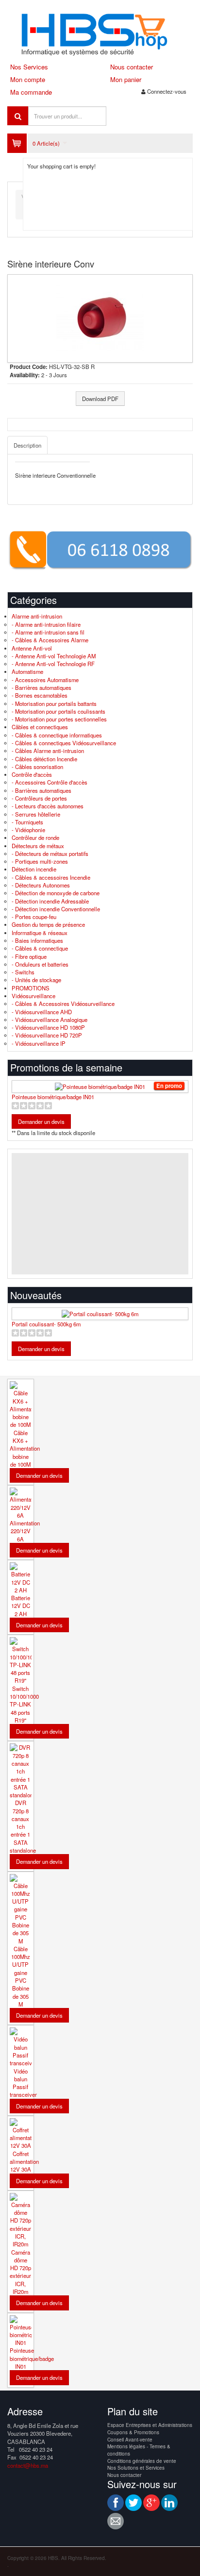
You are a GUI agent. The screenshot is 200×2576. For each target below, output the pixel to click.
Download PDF (100, 399)
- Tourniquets (27, 822)
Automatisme (27, 671)
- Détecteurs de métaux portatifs (50, 853)
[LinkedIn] (169, 2503)
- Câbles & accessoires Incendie (51, 877)
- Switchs (23, 972)
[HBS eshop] (100, 33)
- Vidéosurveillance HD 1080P (48, 1027)
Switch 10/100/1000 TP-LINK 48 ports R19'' (24, 1704)
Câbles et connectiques (40, 727)
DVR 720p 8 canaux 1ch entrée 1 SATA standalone (23, 1826)
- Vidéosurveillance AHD (42, 1012)
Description (27, 445)
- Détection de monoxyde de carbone (56, 893)
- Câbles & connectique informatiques (57, 735)
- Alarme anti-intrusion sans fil (48, 632)
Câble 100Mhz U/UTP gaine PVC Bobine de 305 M (21, 1976)
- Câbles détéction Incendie (44, 759)
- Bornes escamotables (40, 695)
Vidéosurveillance (33, 996)
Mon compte (28, 79)
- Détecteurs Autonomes (41, 885)
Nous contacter (132, 67)
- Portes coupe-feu (34, 917)
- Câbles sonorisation (37, 767)
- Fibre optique (29, 956)
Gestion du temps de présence (48, 924)
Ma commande (31, 92)
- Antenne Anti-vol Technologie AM (54, 656)
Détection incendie (34, 869)
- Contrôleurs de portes (39, 798)
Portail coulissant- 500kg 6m (46, 1324)
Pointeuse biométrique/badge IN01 (53, 1097)
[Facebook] (116, 2503)
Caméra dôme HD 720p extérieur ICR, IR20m (20, 2272)
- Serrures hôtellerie (36, 814)
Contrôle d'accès (32, 774)
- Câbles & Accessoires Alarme (50, 640)
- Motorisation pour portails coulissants (58, 711)
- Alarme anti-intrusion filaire (46, 624)
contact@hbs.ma (28, 2465)
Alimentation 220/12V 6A (25, 1531)
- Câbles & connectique (40, 948)
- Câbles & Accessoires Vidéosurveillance (63, 1004)
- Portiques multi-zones (40, 861)
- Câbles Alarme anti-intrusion (48, 751)
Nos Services (29, 67)
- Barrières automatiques (42, 687)
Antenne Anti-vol (32, 648)
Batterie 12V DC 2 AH (21, 1606)
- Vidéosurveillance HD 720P (47, 1035)
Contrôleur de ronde (35, 837)
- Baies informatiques (37, 940)
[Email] (116, 2521)
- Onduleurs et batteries (40, 964)
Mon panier (126, 79)
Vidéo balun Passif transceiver (23, 2083)
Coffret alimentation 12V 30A (24, 2162)
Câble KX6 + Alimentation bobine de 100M (25, 1448)
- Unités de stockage (36, 980)
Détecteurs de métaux (38, 846)
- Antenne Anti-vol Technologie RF (53, 664)
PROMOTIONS (31, 988)
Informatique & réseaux (40, 933)
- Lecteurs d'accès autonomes (48, 806)
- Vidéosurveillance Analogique (50, 1020)
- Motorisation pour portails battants (54, 703)
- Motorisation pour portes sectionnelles (59, 719)
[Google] (151, 2503)
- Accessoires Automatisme (45, 680)
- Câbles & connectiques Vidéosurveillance (64, 743)
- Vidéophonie (28, 830)
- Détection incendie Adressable (50, 901)
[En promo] (100, 1087)
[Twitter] (133, 2503)
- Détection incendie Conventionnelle (56, 909)
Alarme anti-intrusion (37, 616)
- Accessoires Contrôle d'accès (50, 782)
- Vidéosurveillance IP (39, 1043)
